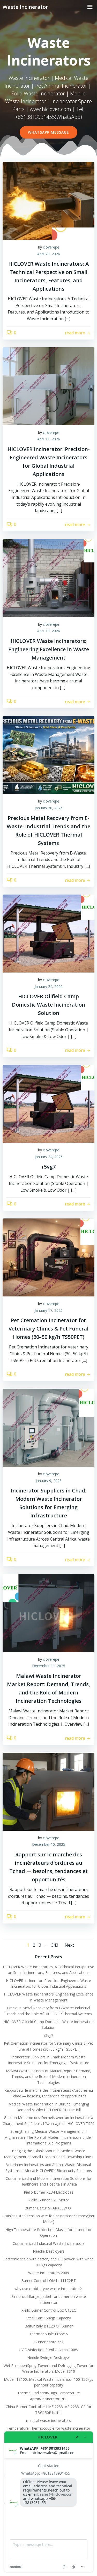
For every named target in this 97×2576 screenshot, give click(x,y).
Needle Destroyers (49, 2251)
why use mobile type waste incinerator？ (48, 2289)
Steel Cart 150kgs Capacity (49, 2318)
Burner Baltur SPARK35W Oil (48, 2208)
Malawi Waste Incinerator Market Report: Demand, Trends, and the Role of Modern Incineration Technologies (49, 2077)
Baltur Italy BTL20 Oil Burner (49, 2326)
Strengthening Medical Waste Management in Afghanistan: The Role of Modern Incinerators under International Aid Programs (48, 2137)
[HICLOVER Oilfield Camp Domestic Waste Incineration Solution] (48, 933)
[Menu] (90, 7)
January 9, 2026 (49, 1481)
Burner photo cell (49, 2342)
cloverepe (51, 247)
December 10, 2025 (49, 1844)
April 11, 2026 (49, 439)
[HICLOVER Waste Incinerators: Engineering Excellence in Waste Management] (48, 578)
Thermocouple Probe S (49, 2334)
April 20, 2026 (49, 254)
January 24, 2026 (49, 986)
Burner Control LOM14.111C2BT (48, 2281)
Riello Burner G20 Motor (49, 2200)
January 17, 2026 (49, 1310)
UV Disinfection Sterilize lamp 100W (49, 2350)
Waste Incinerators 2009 (49, 2273)
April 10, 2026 (49, 631)
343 (55, 1945)
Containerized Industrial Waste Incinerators (49, 2243)
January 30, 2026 (49, 808)
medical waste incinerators (48, 2420)
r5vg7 (49, 2035)
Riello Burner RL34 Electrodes (49, 2192)
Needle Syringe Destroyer (49, 2357)
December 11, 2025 (49, 1666)
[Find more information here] (49, 2502)
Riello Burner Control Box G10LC (49, 2310)
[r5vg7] (48, 1104)
